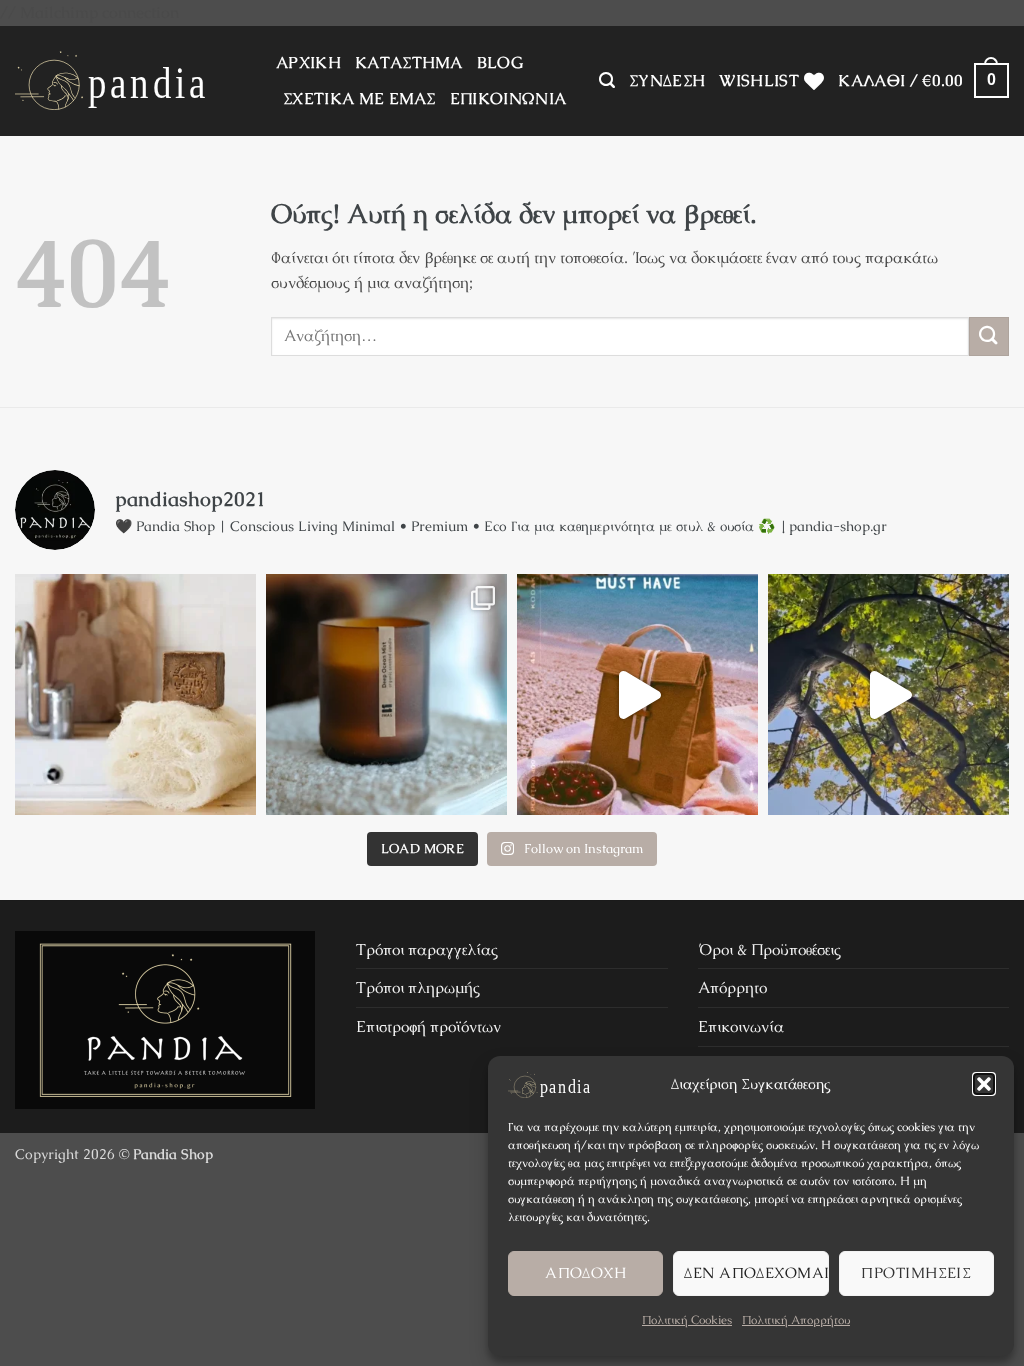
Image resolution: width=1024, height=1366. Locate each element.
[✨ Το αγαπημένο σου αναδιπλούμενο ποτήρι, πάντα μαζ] (888, 694)
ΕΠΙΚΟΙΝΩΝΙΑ (508, 98)
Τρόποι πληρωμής (418, 987)
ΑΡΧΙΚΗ (308, 62)
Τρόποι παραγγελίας (427, 949)
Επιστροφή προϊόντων (428, 1026)
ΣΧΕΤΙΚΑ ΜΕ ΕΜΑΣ (359, 98)
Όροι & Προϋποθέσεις (769, 949)
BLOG (500, 62)
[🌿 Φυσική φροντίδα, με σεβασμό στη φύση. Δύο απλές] (135, 694)
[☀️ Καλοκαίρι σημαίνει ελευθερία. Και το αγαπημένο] (637, 694)
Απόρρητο (732, 987)
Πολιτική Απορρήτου (796, 1320)
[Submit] (989, 336)
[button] (984, 1084)
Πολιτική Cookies (687, 1320)
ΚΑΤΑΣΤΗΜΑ (409, 62)
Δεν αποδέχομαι (756, 1272)
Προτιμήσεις (916, 1272)
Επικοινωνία (741, 1026)
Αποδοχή (585, 1272)
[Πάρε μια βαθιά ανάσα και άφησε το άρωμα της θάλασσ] (386, 694)
